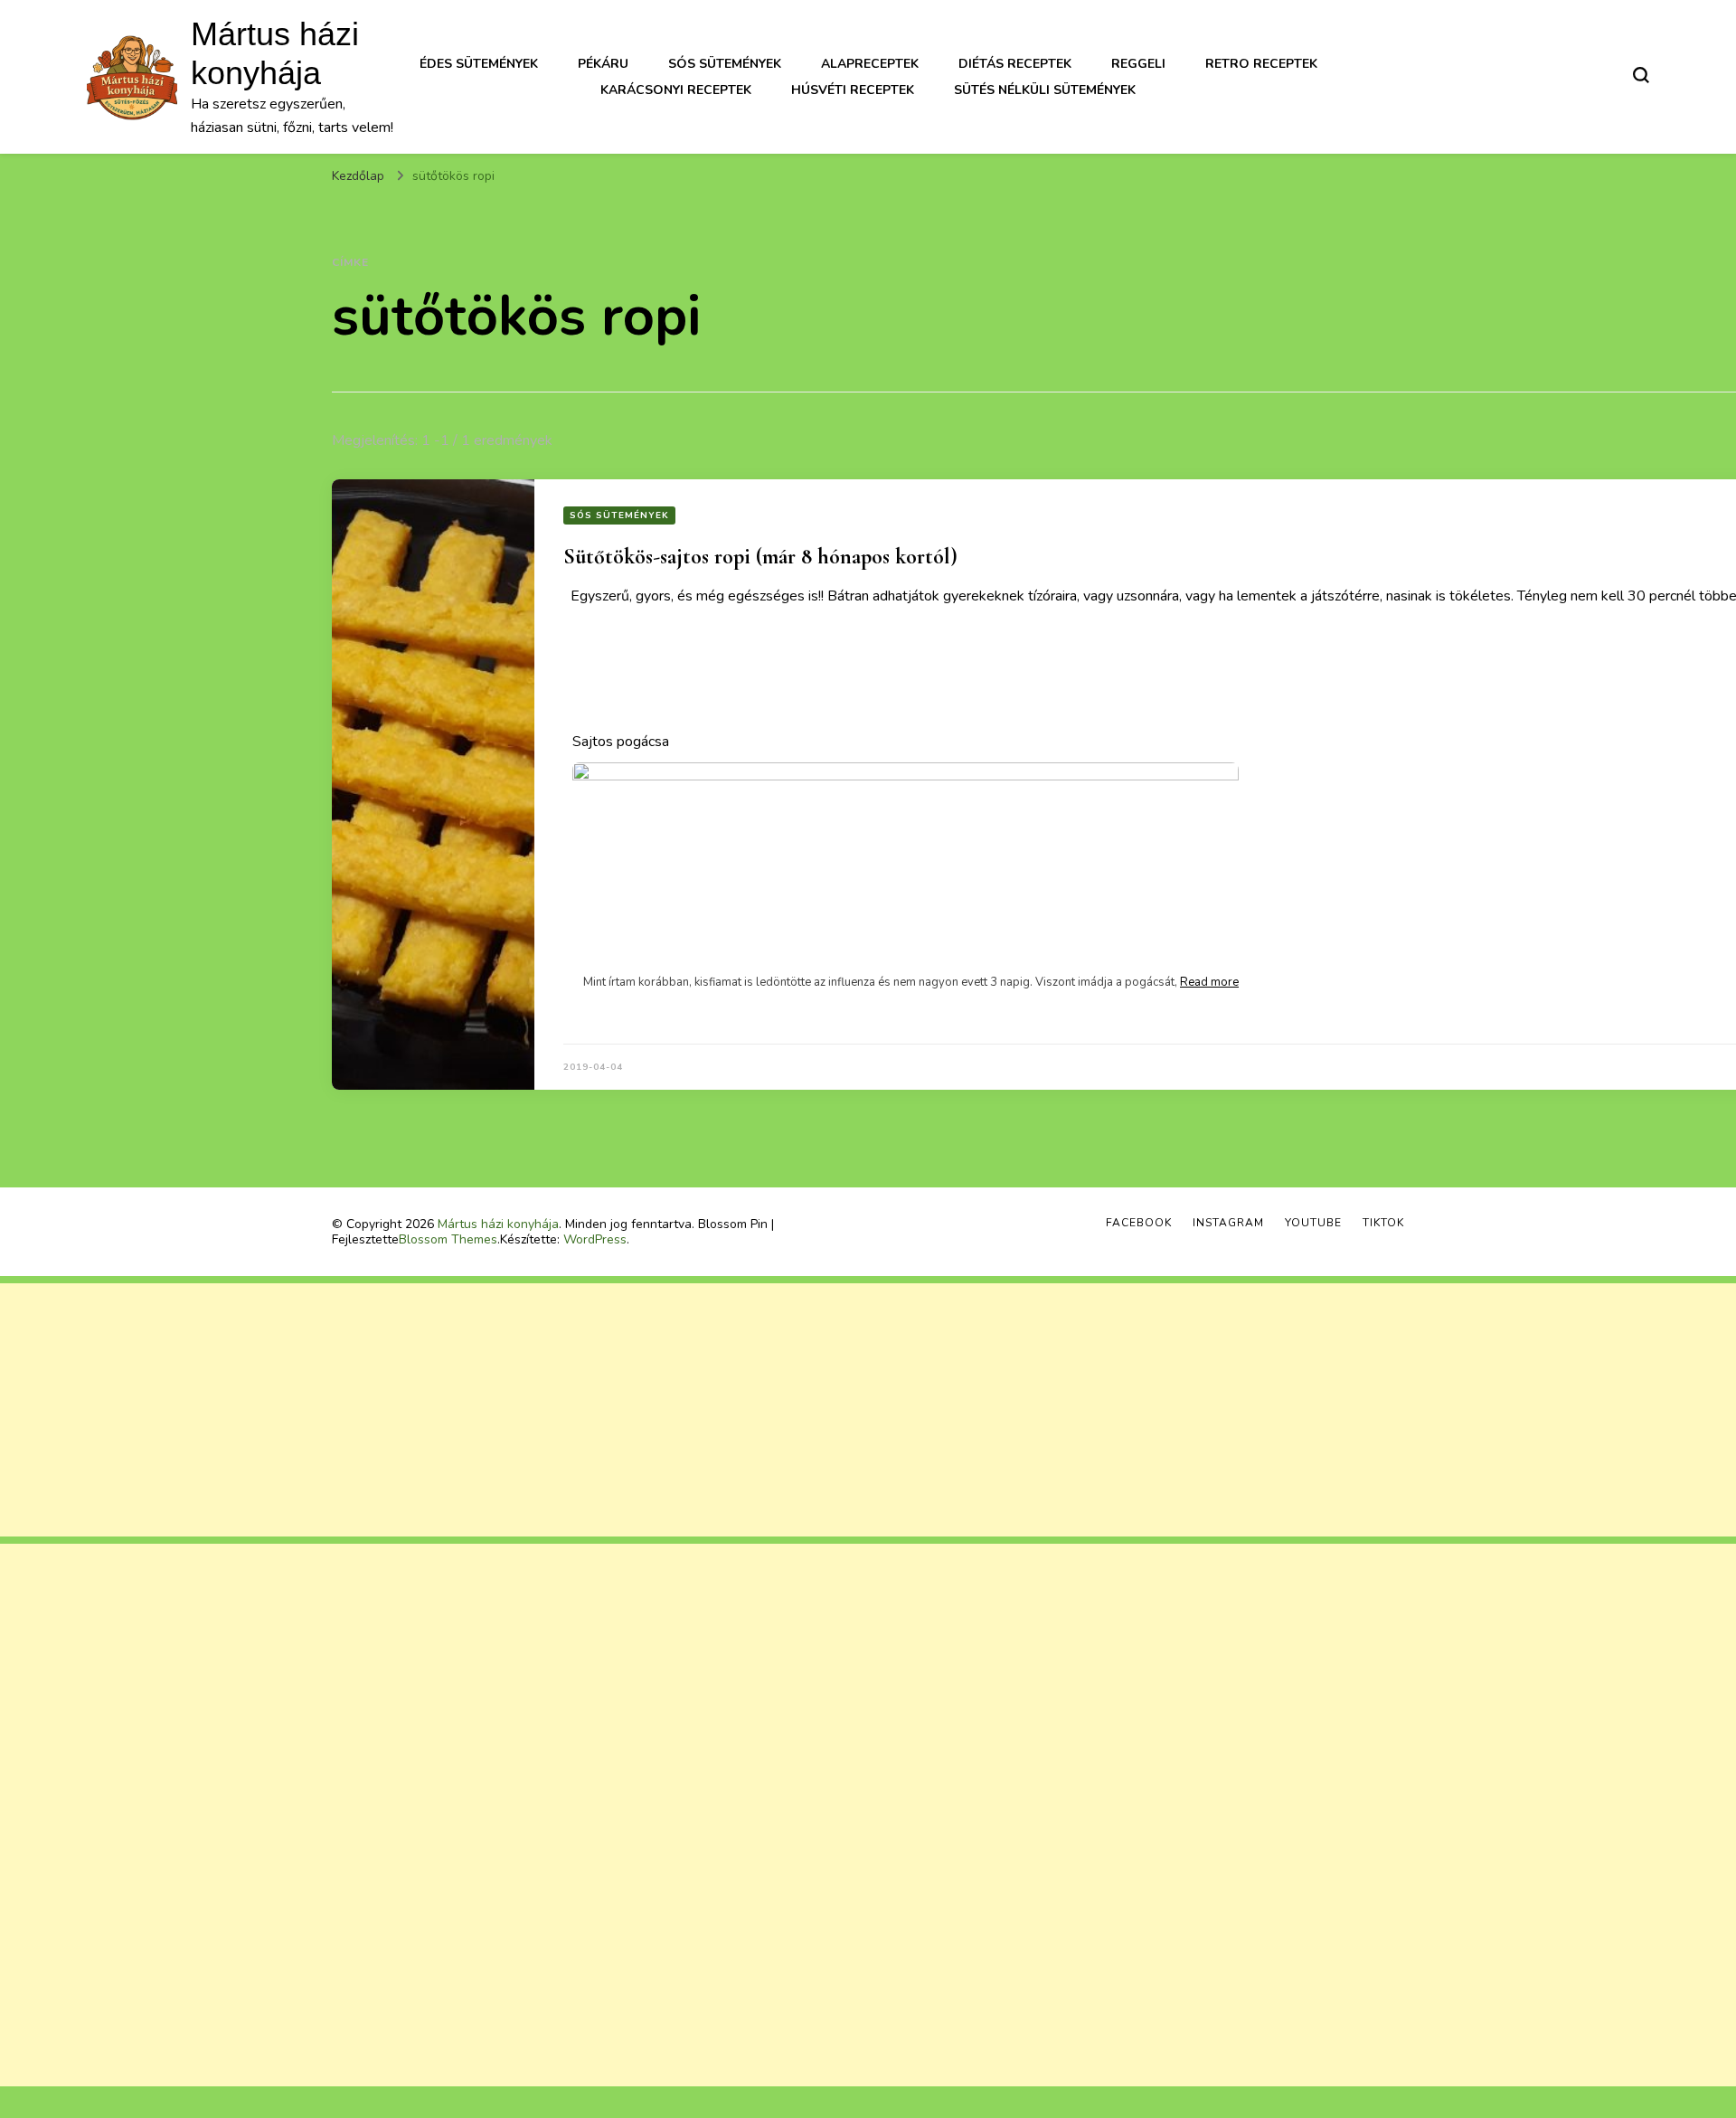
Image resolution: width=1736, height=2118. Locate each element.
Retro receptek (1261, 64)
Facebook (1139, 1223)
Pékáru (603, 64)
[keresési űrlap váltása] (1641, 75)
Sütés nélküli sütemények (1045, 90)
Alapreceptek (870, 64)
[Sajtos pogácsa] (906, 925)
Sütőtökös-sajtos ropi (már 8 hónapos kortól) (760, 557)
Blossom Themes (448, 1239)
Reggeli (1138, 64)
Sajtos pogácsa (621, 742)
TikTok (1383, 1223)
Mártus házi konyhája (498, 1224)
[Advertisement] (542, 1410)
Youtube (1313, 1223)
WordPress (595, 1239)
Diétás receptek (1015, 64)
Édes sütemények (479, 64)
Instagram (1228, 1223)
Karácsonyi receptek (676, 90)
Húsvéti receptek (853, 90)
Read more (1209, 982)
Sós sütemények (725, 64)
